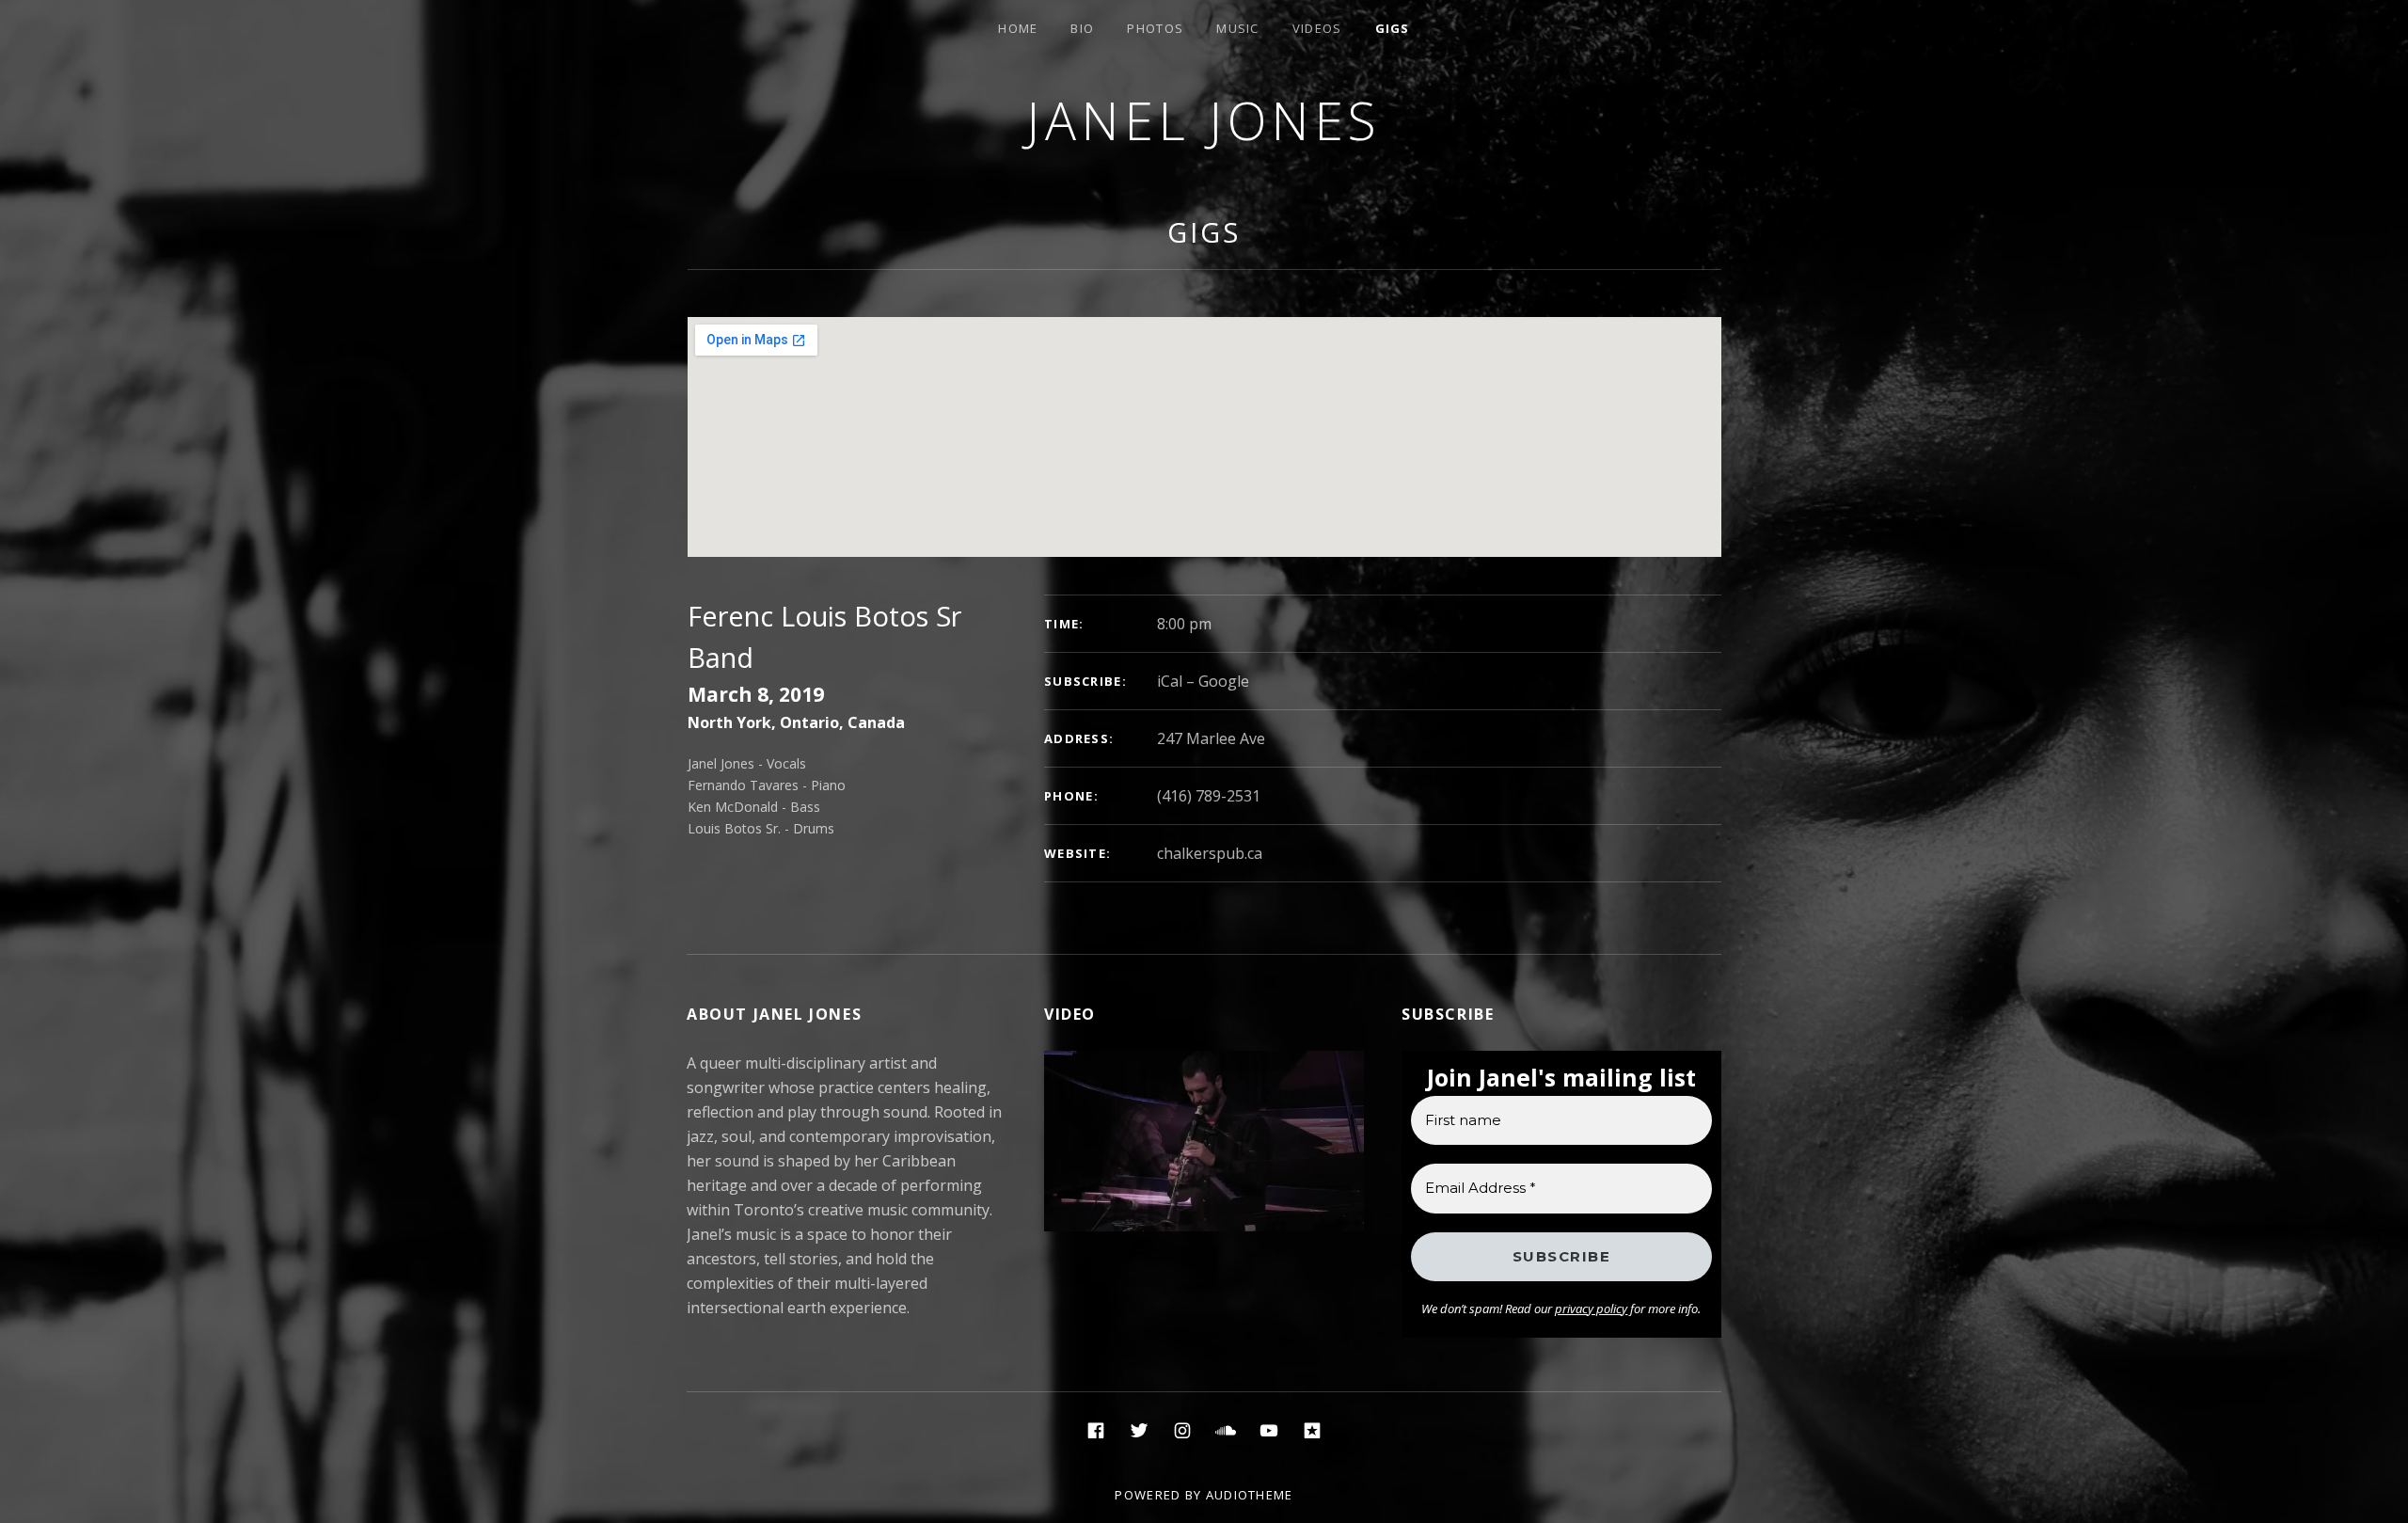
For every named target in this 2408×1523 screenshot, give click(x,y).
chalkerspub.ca (1210, 853)
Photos (1155, 28)
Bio (1082, 28)
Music (1238, 28)
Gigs (1393, 28)
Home (1018, 28)
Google (1224, 681)
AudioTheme (1250, 1495)
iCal (1170, 681)
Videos (1317, 28)
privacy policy (1591, 1309)
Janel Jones (1204, 120)
